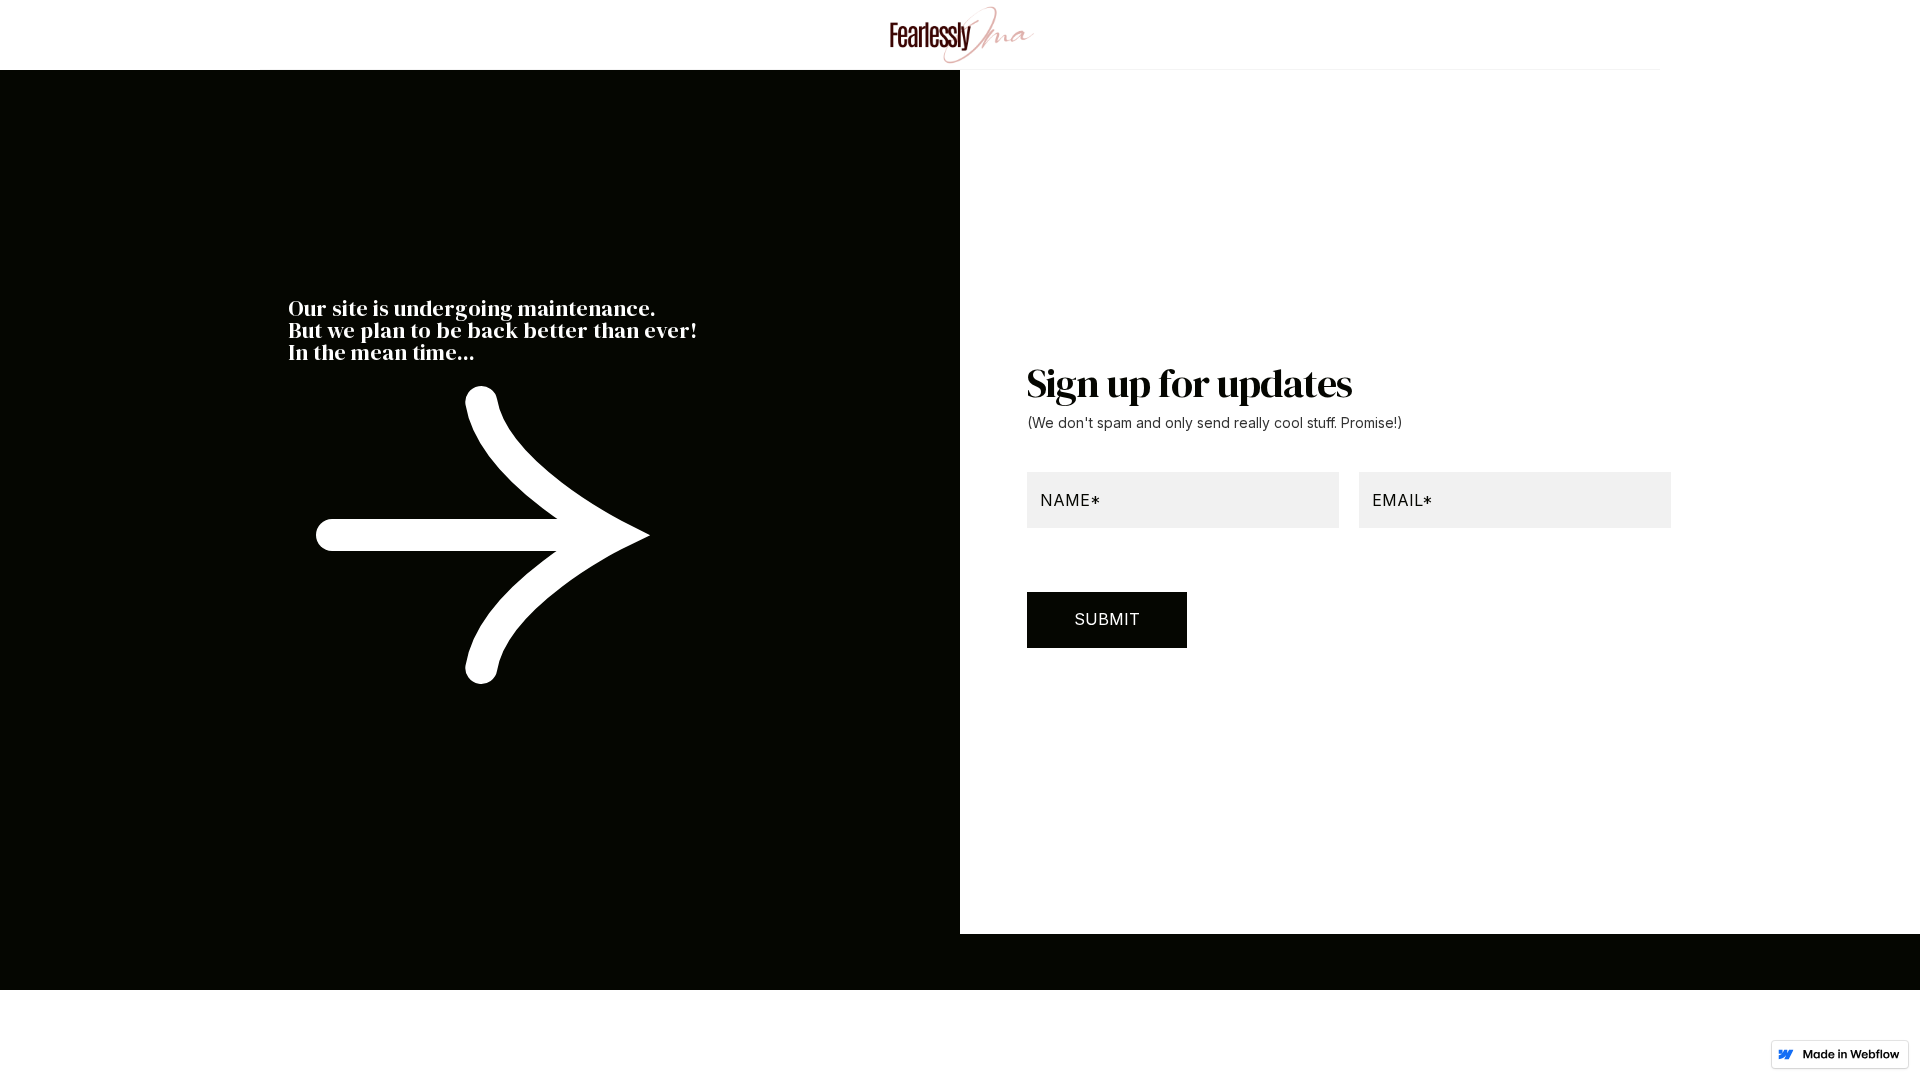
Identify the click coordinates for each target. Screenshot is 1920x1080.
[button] (318, 34)
